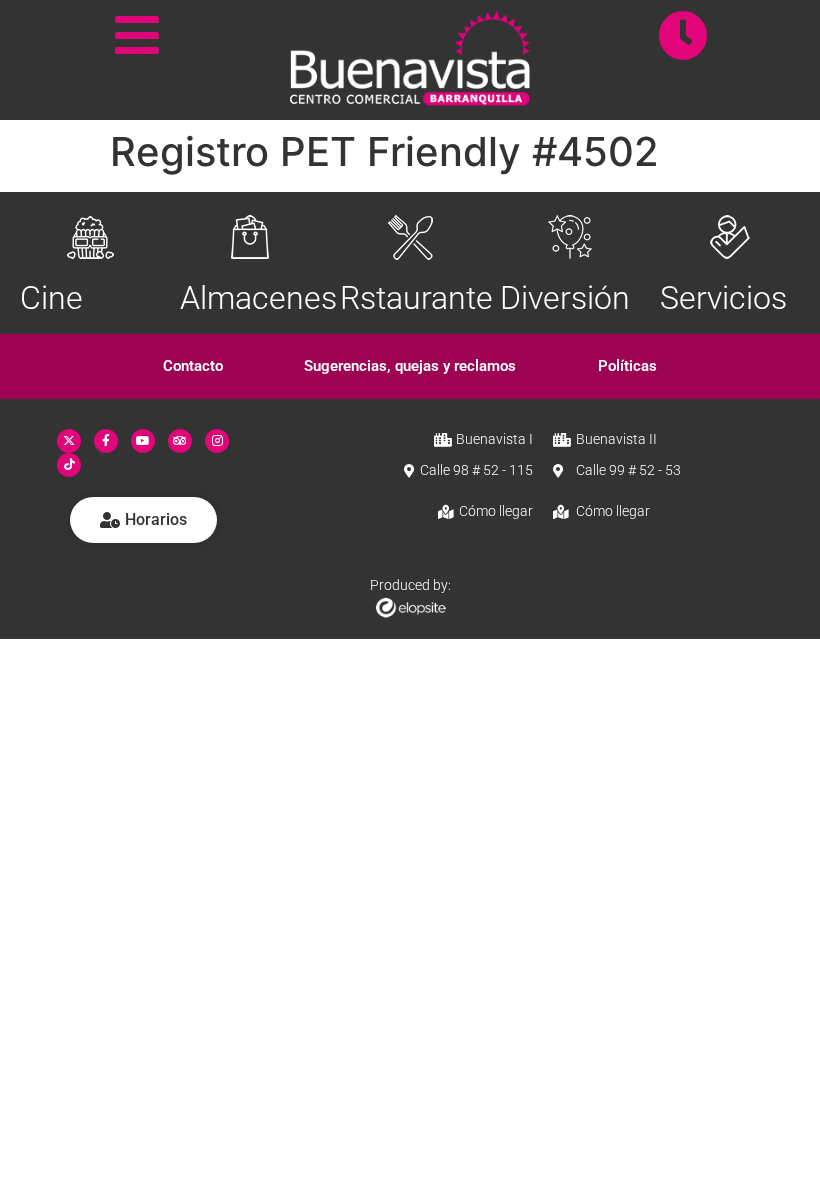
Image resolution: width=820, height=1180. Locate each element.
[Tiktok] (69, 465)
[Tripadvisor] (180, 441)
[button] (193, 366)
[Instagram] (217, 441)
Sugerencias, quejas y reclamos (410, 366)
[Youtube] (143, 441)
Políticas (627, 366)
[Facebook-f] (106, 441)
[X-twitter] (69, 441)
